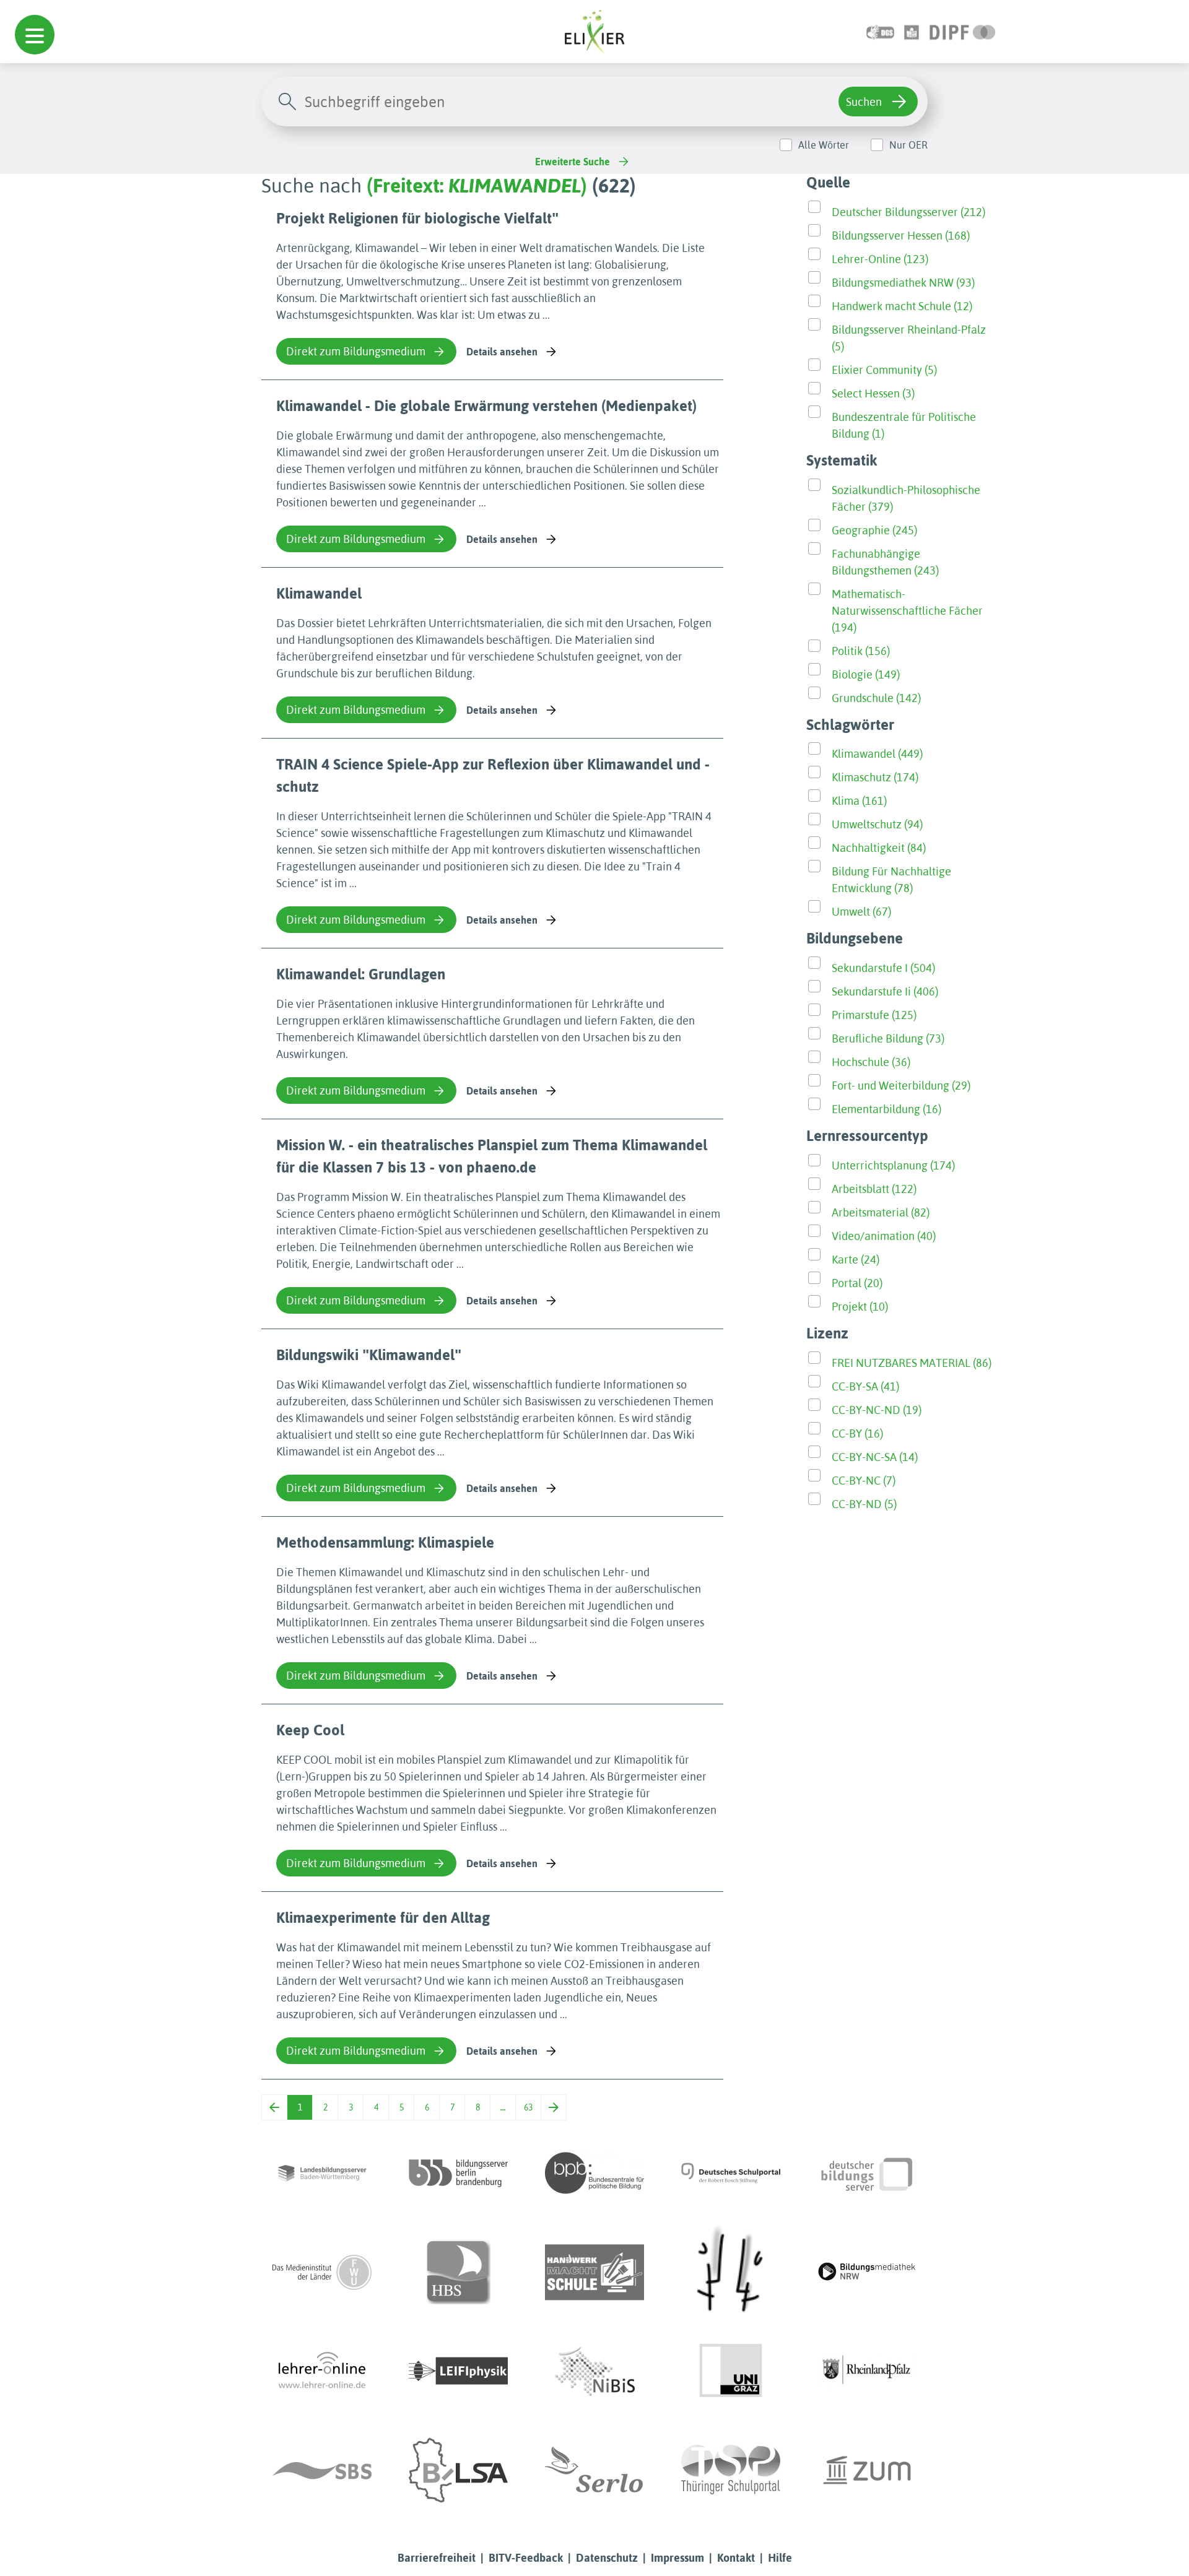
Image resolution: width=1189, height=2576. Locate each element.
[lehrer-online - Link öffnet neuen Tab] (322, 2371)
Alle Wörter (824, 145)
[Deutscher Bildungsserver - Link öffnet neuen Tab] (867, 2173)
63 (528, 2107)
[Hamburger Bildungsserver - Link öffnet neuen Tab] (458, 2272)
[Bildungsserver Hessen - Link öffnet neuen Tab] (731, 2272)
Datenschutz (607, 2558)
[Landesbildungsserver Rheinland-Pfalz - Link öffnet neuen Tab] (867, 2371)
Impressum (677, 2558)
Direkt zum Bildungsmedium (356, 351)
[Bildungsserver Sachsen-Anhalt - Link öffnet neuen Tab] (458, 2470)
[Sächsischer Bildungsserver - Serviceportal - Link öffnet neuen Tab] (322, 2470)
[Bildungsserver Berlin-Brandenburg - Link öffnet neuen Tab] (458, 2173)
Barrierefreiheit (437, 2558)
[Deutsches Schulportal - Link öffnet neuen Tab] (731, 2173)
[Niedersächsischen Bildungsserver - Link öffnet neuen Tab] (594, 2371)
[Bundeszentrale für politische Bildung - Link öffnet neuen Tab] (594, 2173)
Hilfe (780, 2558)
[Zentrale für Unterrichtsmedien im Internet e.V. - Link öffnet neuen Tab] (867, 2470)
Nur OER (908, 145)
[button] (35, 35)
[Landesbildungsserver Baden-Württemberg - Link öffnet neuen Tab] (322, 2173)
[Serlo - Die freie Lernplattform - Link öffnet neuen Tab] (594, 2470)
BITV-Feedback (526, 2558)
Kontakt (736, 2558)
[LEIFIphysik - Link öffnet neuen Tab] (458, 2371)
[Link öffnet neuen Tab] (963, 31)
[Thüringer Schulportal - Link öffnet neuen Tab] (731, 2470)
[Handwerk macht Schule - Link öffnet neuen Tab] (594, 2272)
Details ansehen (502, 352)
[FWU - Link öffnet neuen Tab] (322, 2272)
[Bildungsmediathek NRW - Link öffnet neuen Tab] (867, 2272)
